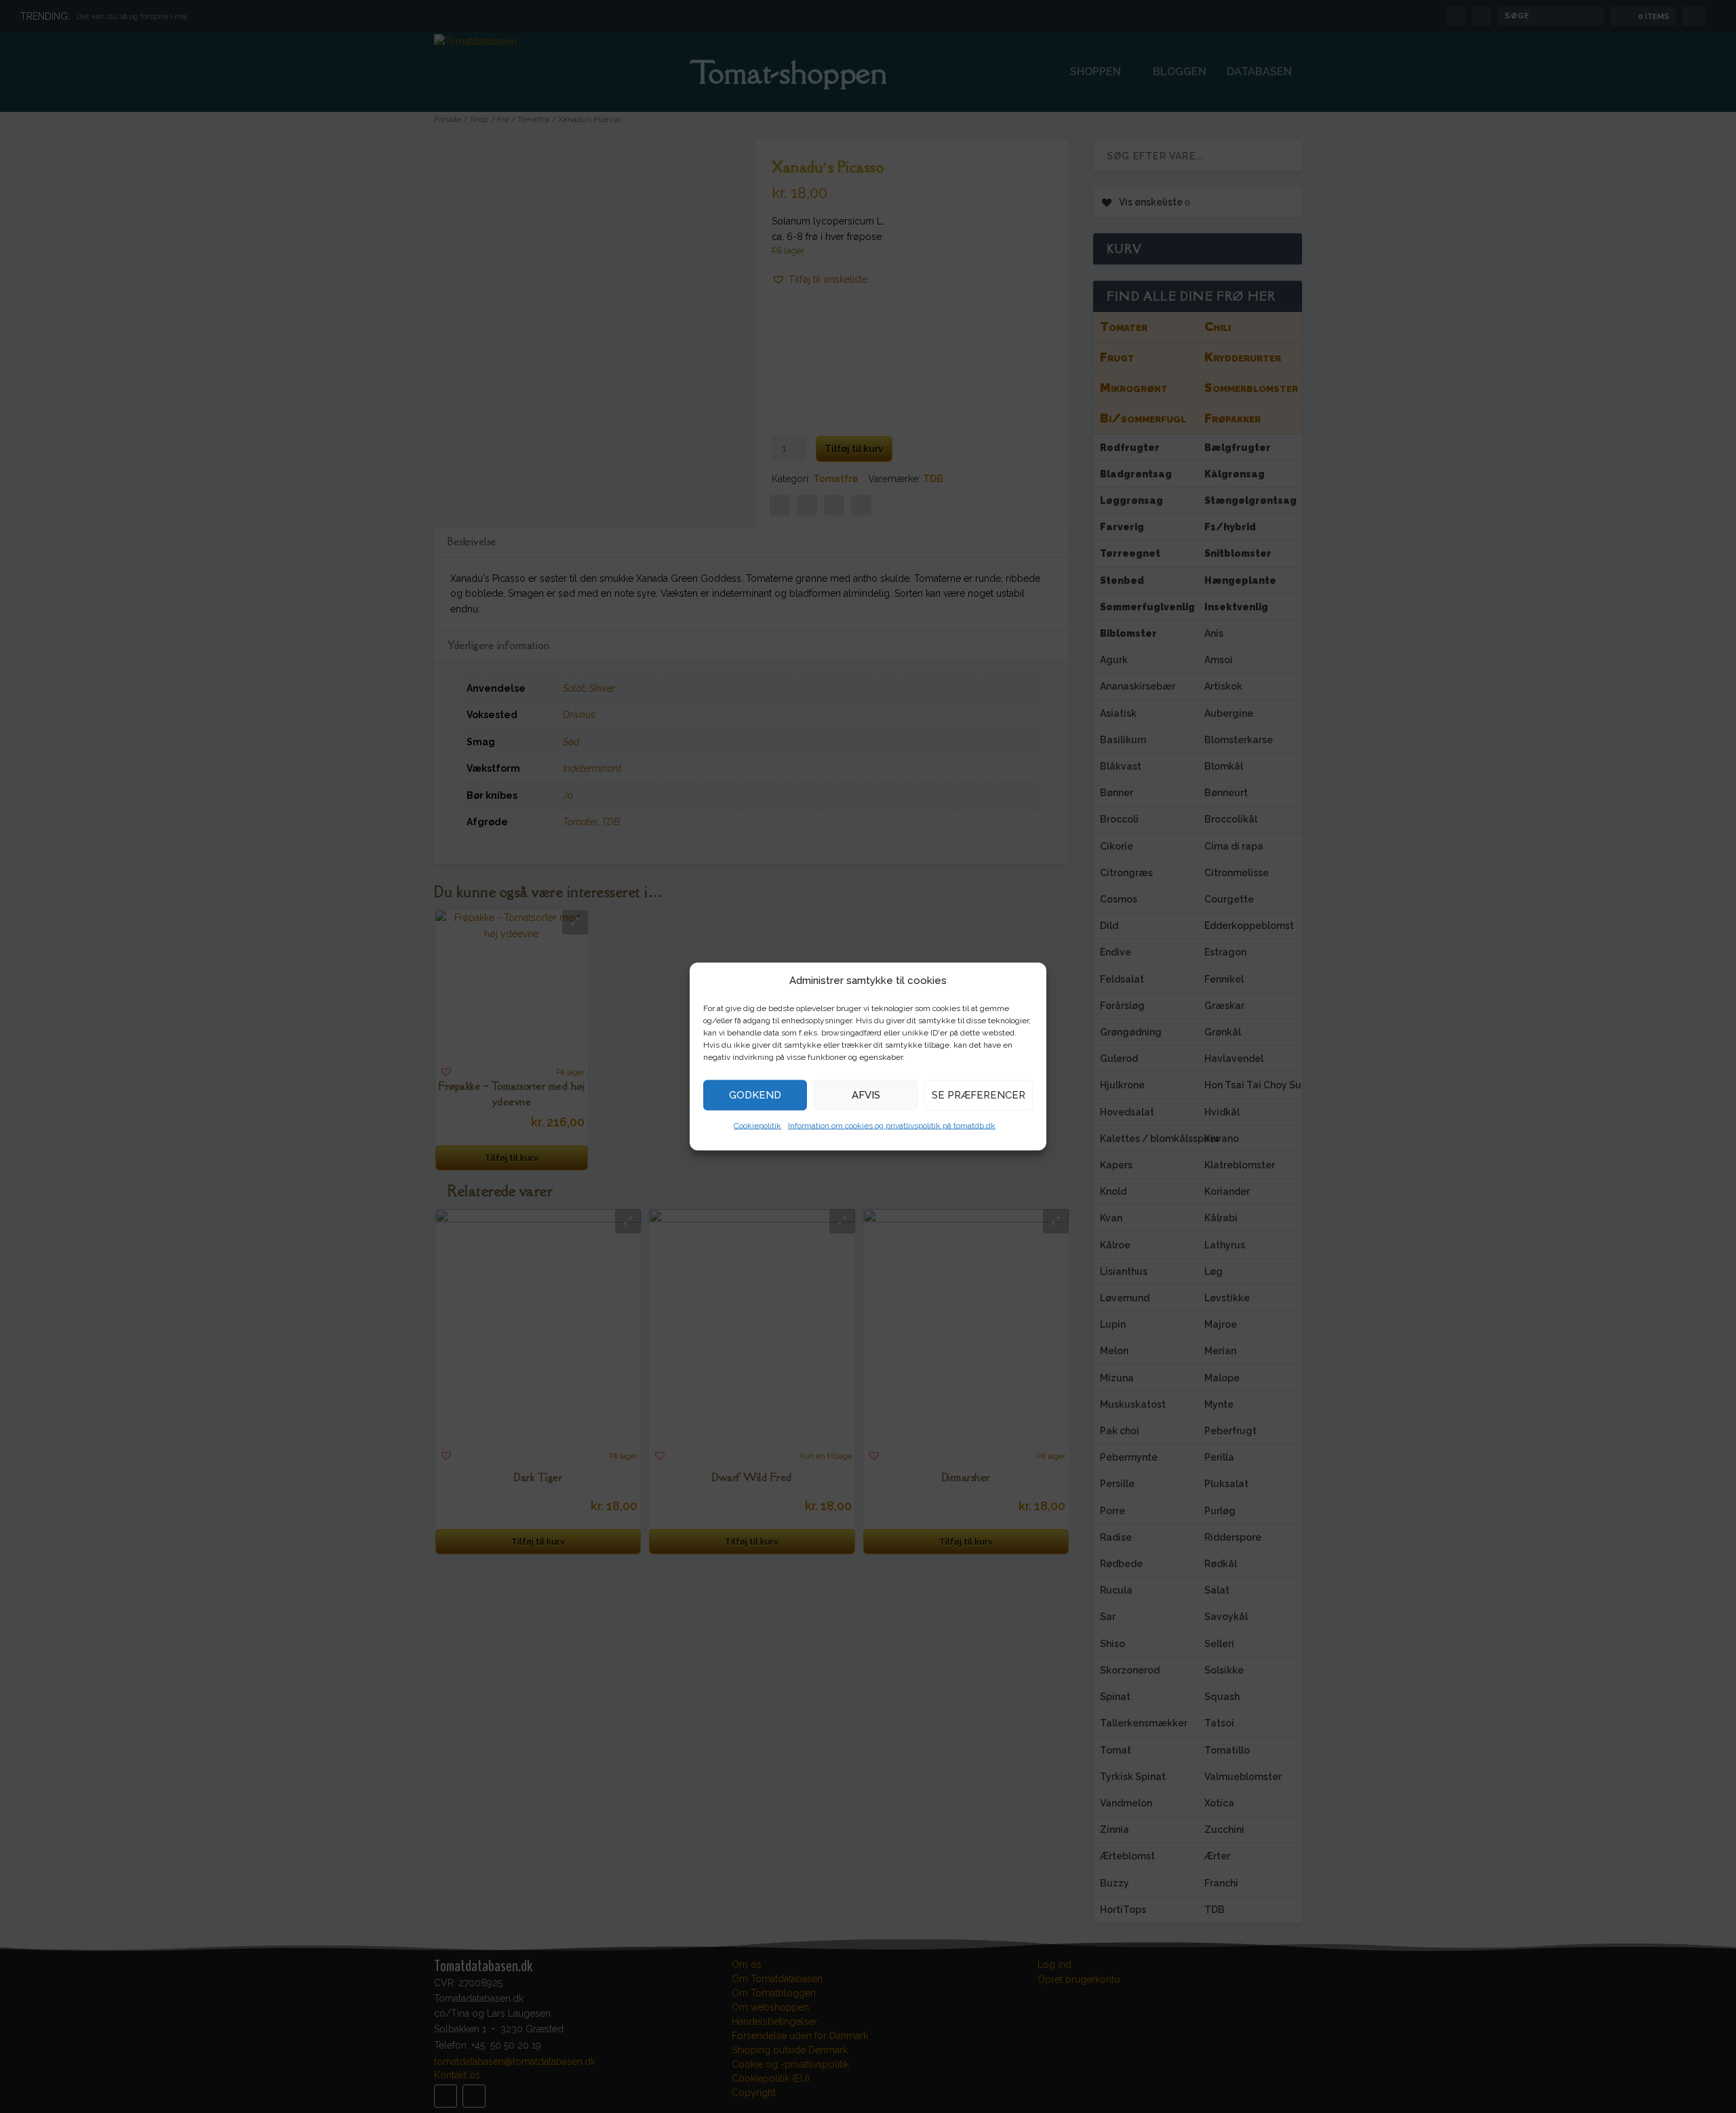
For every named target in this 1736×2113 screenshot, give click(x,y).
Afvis (866, 1094)
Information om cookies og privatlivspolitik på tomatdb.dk (892, 1125)
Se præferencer (979, 1094)
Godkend (755, 1094)
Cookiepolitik (757, 1125)
